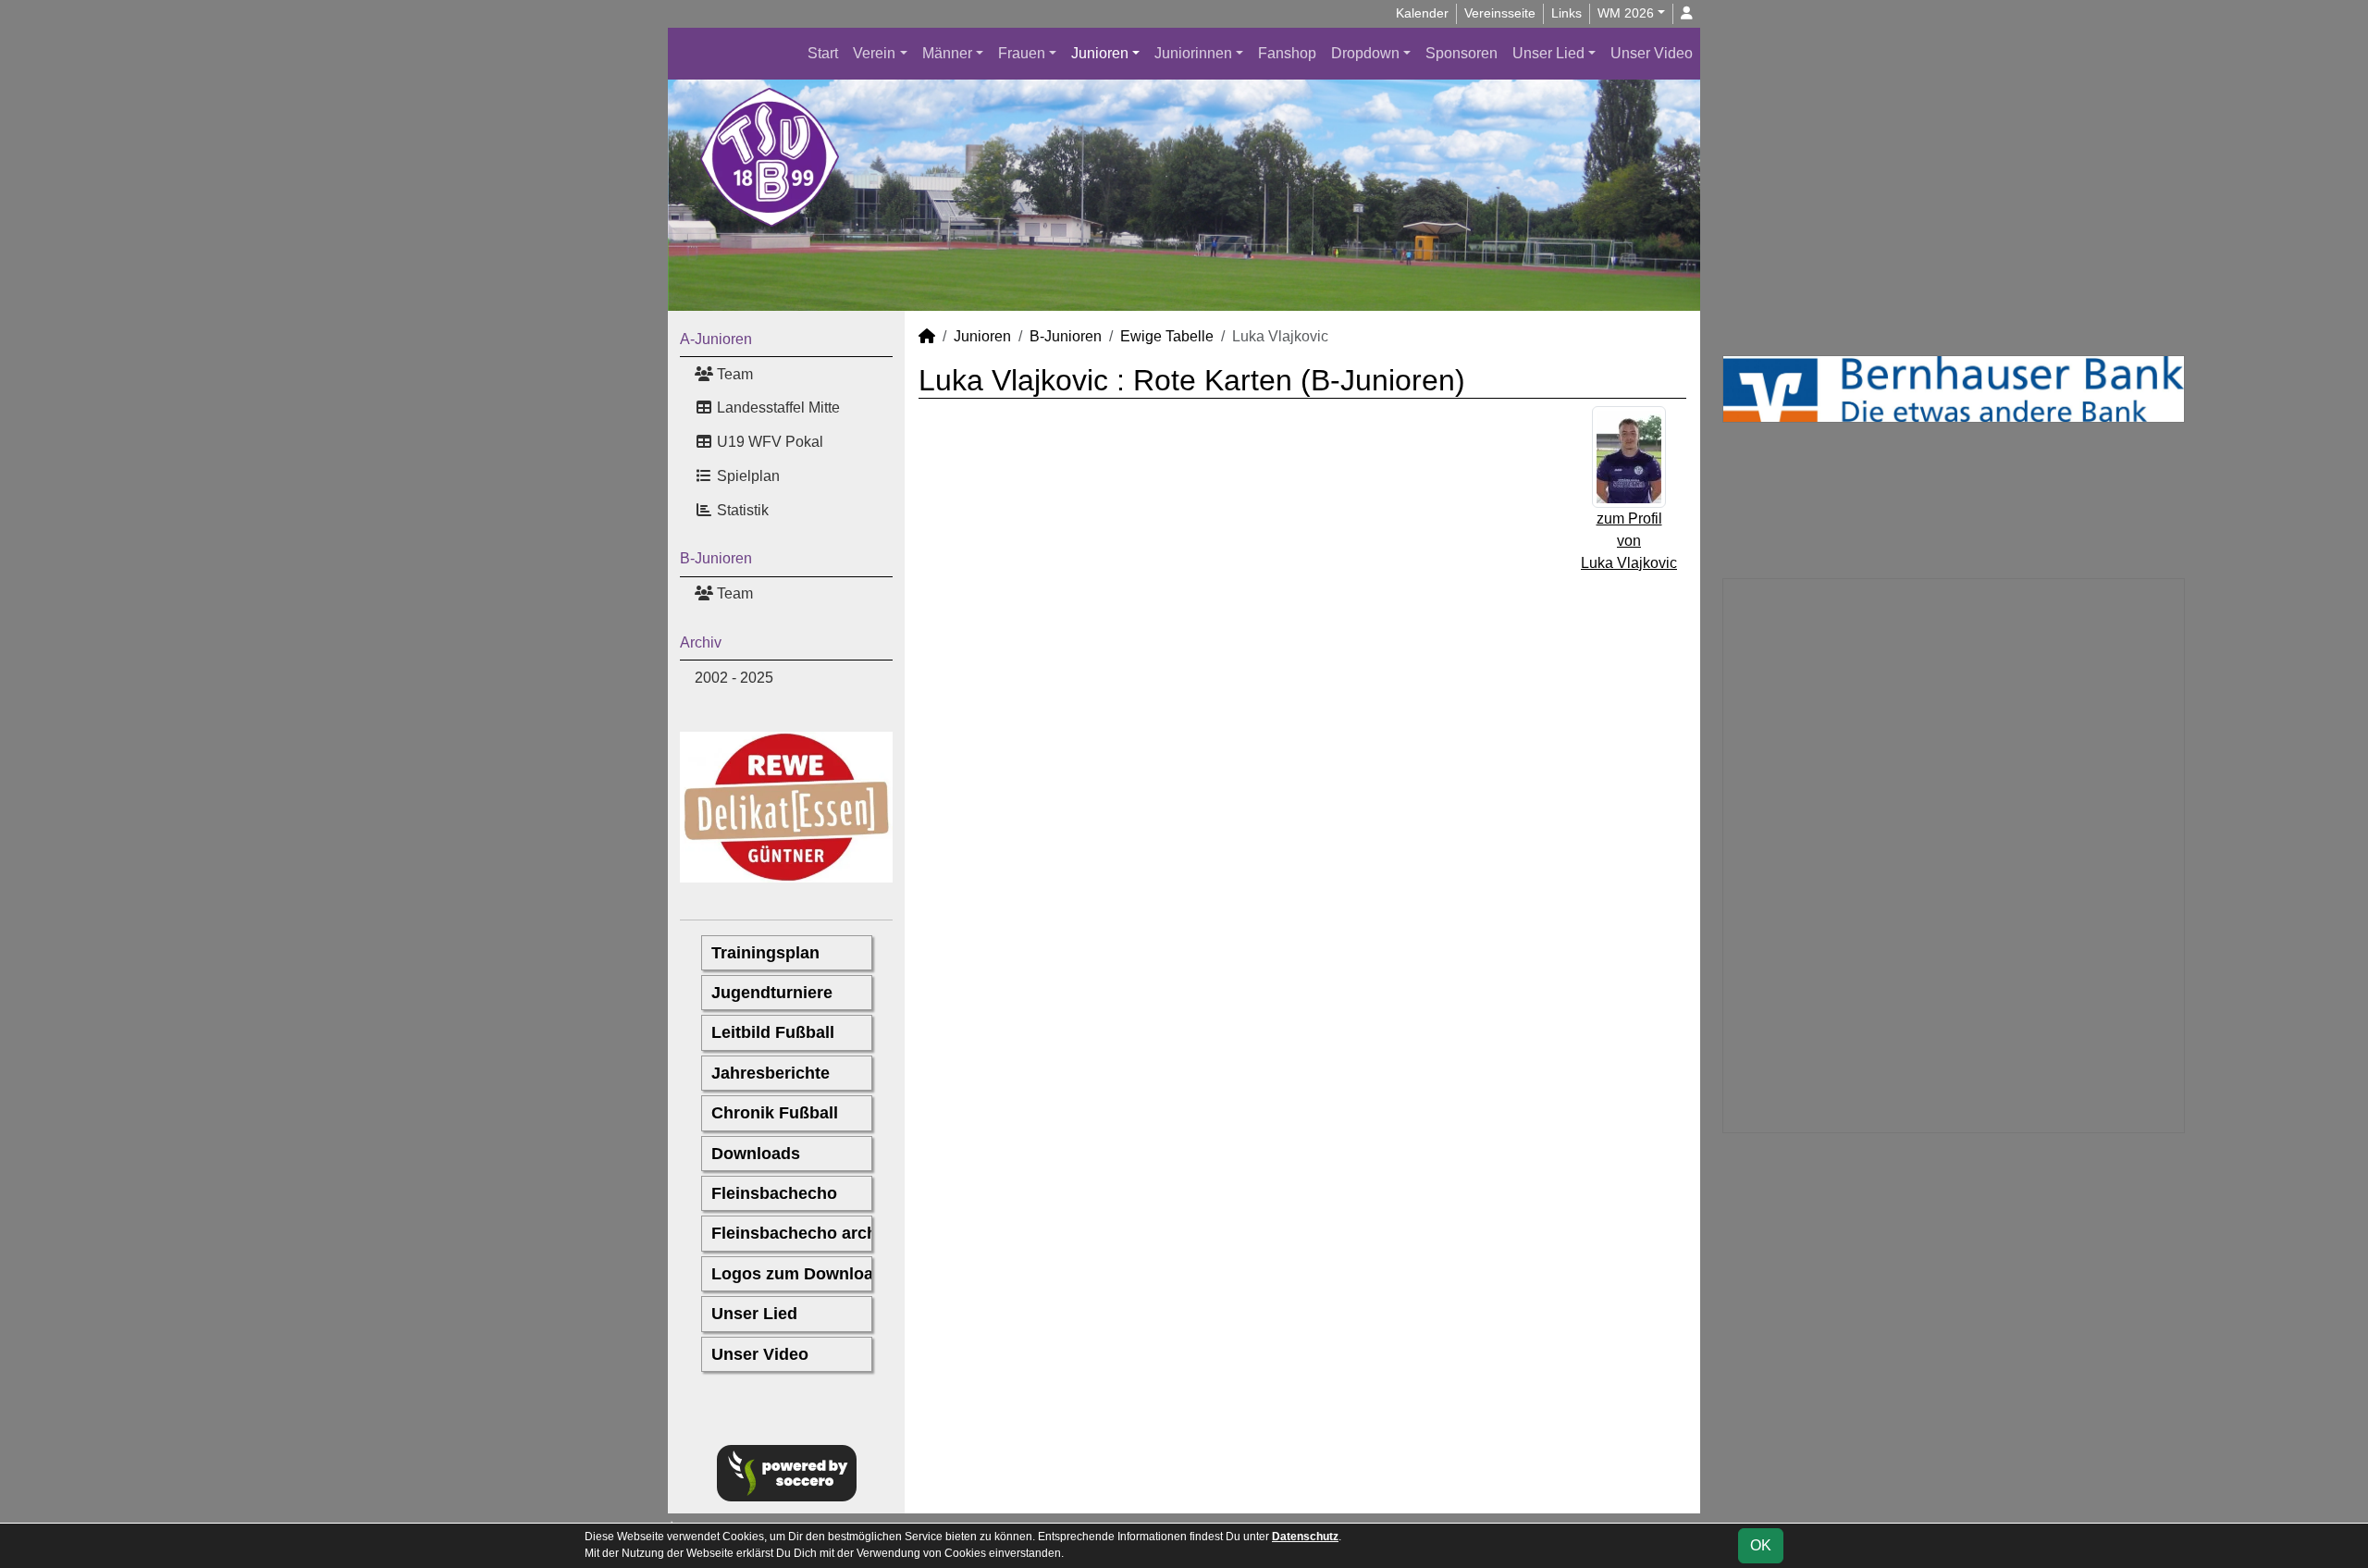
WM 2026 (1626, 13)
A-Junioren (716, 339)
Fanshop (1287, 53)
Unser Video (1652, 53)
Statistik (741, 510)
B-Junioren (716, 558)
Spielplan (746, 476)
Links (1566, 13)
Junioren (1100, 53)
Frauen (1022, 53)
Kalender (1422, 13)
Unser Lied (1548, 53)
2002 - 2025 (734, 678)
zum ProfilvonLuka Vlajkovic (1629, 541)
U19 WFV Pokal (768, 442)
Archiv (701, 642)
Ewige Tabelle (1167, 336)
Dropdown (1365, 53)
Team (733, 374)
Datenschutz (1305, 1537)
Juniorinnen (1193, 53)
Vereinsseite (1500, 13)
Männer (947, 53)
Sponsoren (1461, 53)
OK (1761, 1545)
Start (823, 53)
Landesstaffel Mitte (777, 407)
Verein (874, 53)
